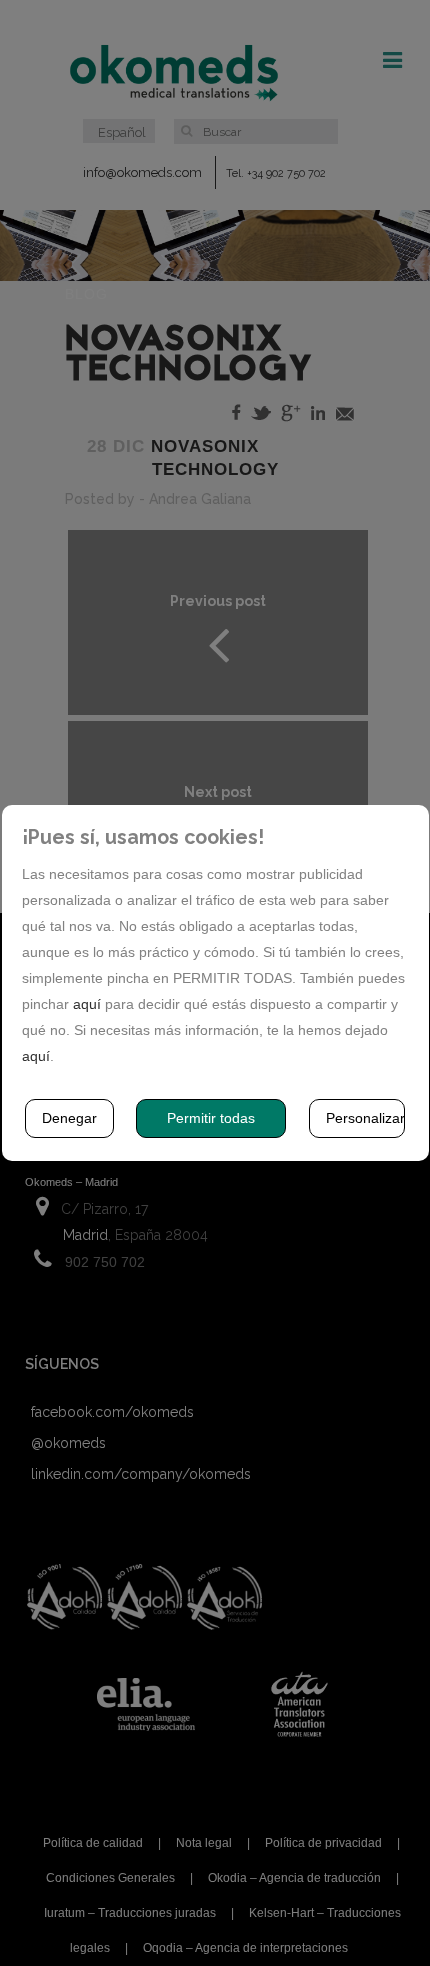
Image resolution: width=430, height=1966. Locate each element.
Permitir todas (211, 1118)
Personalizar (365, 1118)
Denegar (69, 1118)
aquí (87, 1004)
